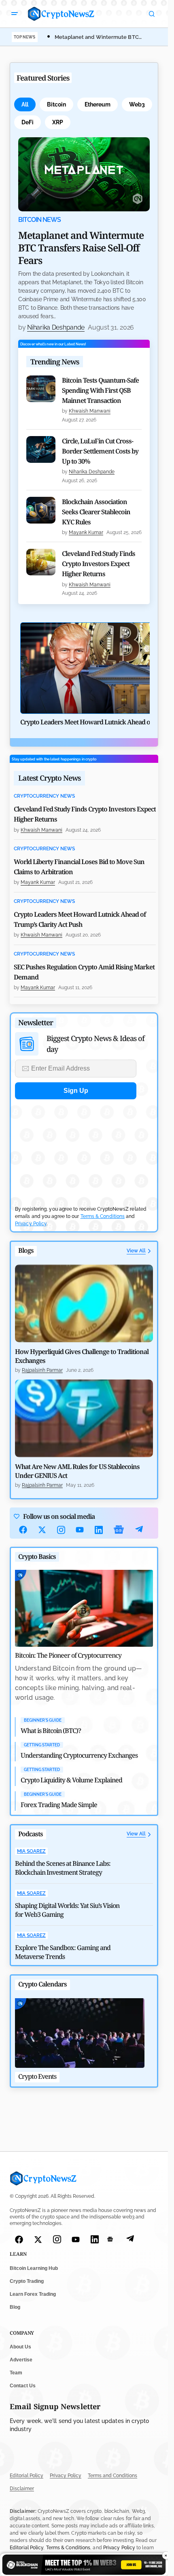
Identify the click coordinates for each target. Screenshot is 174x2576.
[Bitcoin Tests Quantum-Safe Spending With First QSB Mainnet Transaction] (41, 389)
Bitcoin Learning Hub (34, 2268)
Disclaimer (22, 2489)
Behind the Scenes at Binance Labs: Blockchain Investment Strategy (63, 1868)
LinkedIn (99, 1530)
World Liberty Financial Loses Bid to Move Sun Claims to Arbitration (79, 867)
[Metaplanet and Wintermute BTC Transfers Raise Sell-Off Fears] (84, 174)
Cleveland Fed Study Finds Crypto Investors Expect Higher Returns (99, 564)
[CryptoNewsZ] (61, 14)
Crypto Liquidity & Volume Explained (71, 1780)
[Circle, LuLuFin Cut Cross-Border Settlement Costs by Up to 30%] (41, 449)
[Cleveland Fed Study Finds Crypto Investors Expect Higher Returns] (41, 562)
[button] (15, 14)
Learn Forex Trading (33, 2294)
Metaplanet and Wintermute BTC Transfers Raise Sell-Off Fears (81, 248)
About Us (20, 2347)
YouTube (80, 1530)
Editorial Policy (27, 2476)
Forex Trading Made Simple (59, 1805)
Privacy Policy (31, 1224)
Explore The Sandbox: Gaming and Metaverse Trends (63, 1952)
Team (16, 2373)
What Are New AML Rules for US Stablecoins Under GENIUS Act (77, 1471)
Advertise (21, 2360)
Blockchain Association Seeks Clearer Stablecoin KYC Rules (96, 512)
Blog (15, 2307)
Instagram (61, 1530)
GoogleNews (119, 1530)
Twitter (42, 1530)
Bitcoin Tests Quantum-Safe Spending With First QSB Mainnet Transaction (100, 390)
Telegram (139, 1530)
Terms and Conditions (112, 2476)
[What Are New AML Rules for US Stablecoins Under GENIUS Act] (84, 1418)
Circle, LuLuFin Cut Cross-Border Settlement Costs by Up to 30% (100, 451)
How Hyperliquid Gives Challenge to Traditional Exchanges (82, 1356)
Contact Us (23, 2386)
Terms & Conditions (103, 1216)
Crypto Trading (27, 2281)
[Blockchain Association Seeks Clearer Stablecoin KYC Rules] (41, 510)
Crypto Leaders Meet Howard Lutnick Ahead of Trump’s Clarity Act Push (80, 919)
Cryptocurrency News (44, 796)
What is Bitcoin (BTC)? (51, 1731)
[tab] (25, 104)
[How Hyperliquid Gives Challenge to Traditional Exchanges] (84, 1303)
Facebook (23, 1530)
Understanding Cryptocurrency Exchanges (79, 1755)
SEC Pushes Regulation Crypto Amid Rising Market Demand (84, 972)
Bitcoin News (39, 220)
